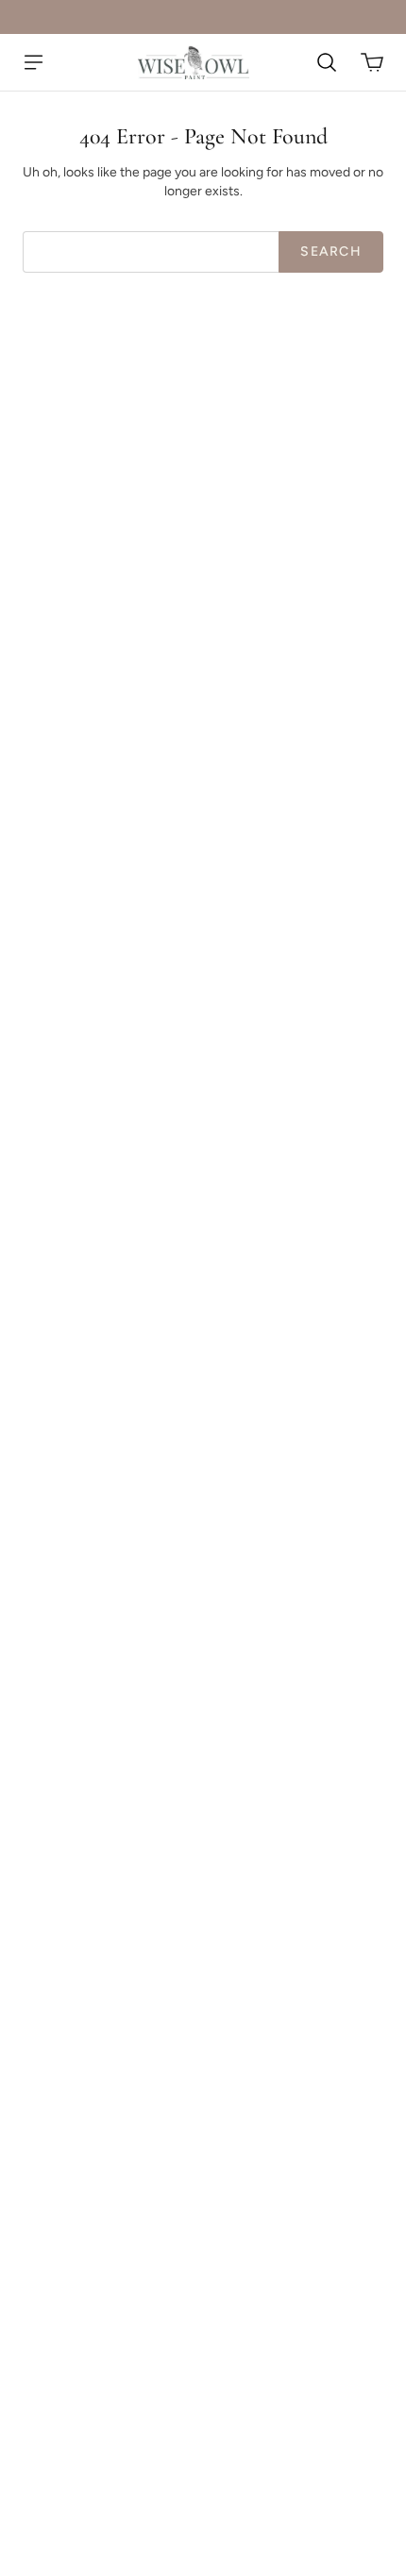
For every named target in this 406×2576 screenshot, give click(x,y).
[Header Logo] (194, 62)
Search (331, 251)
